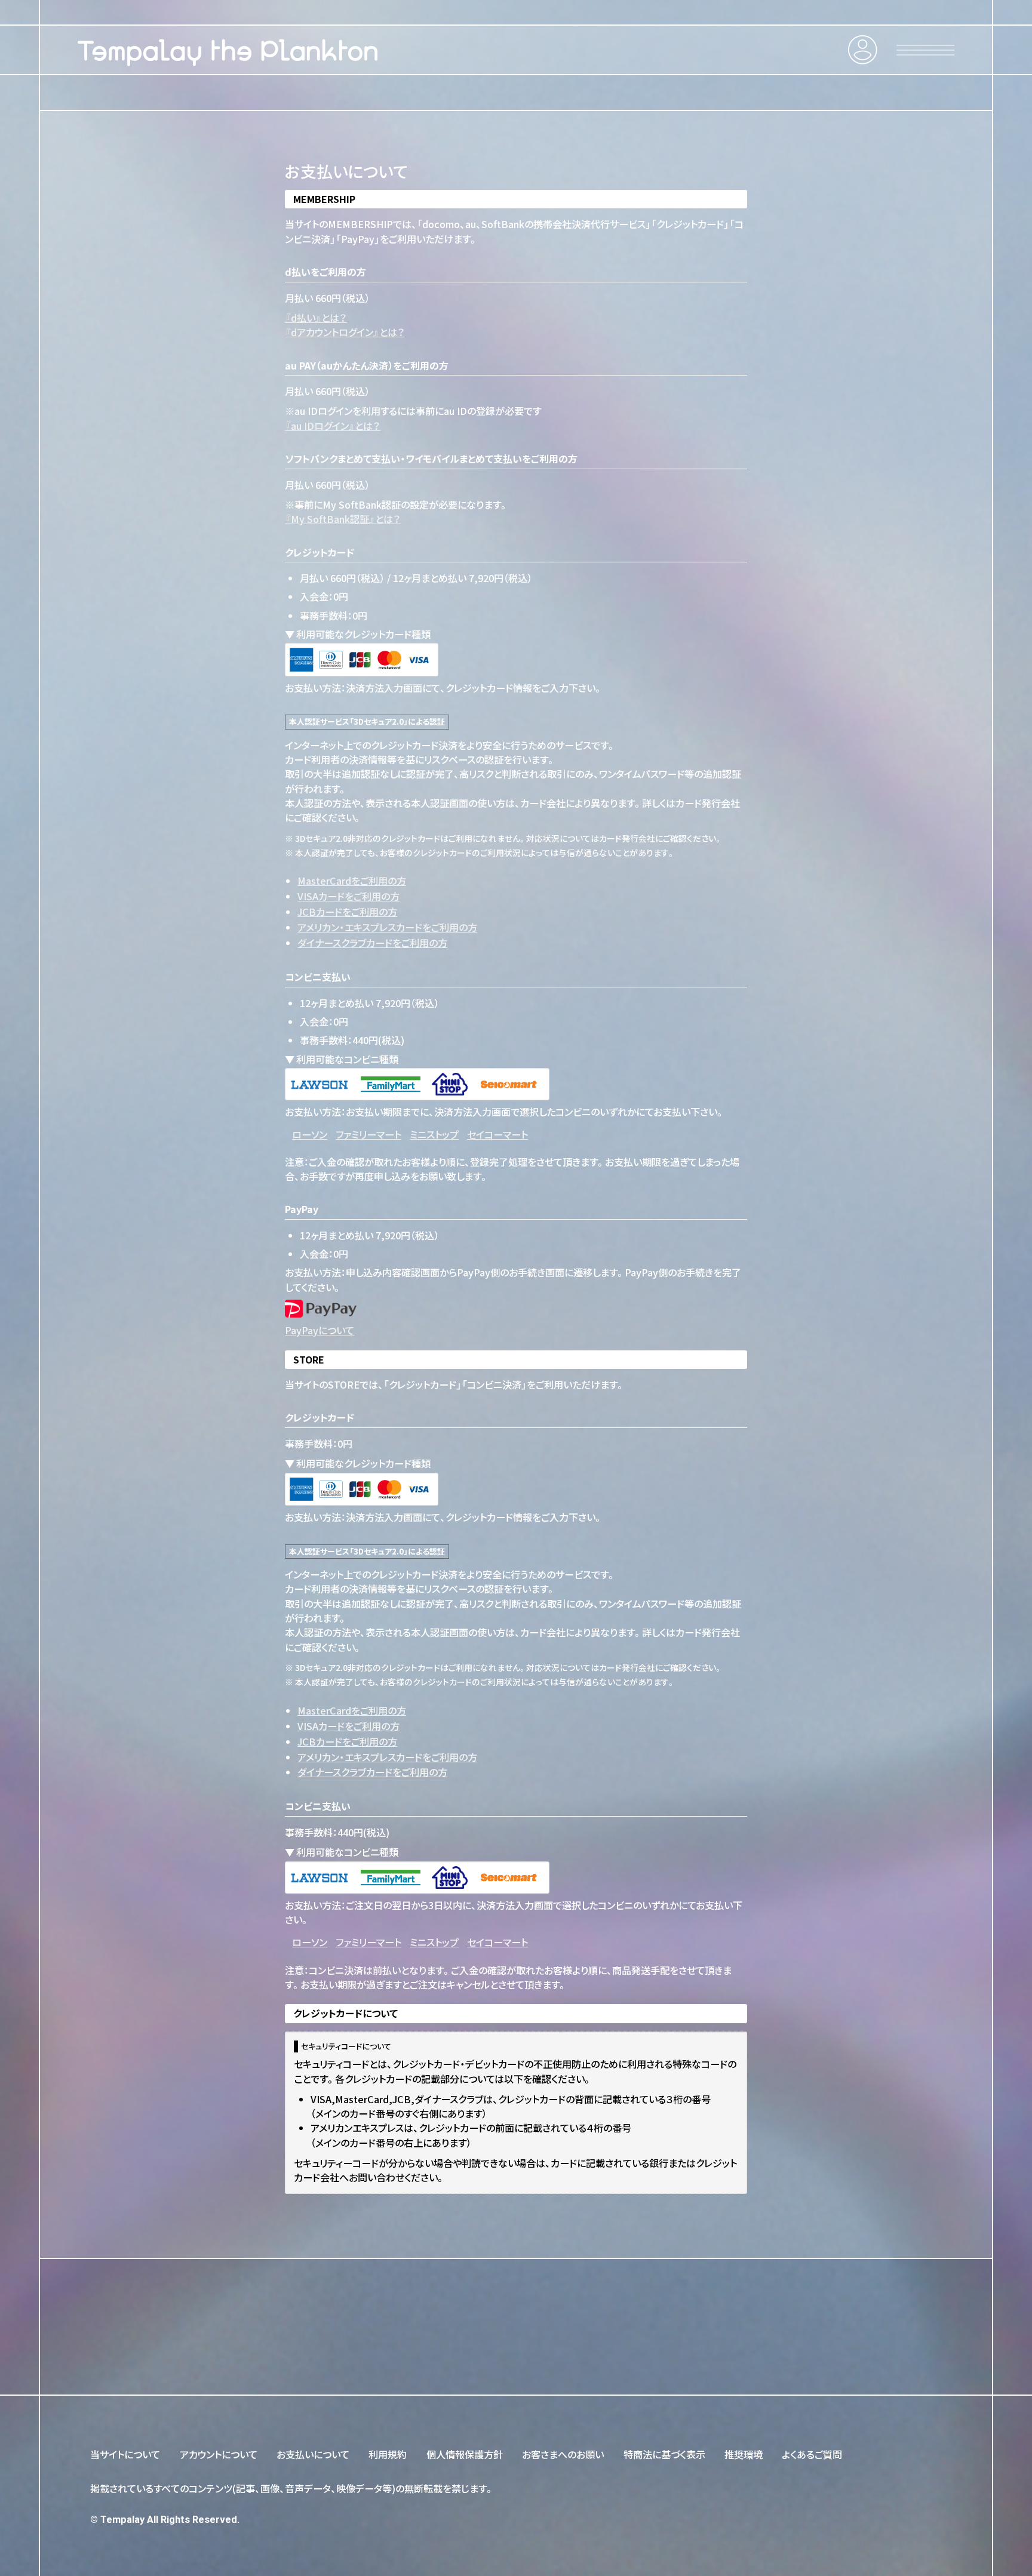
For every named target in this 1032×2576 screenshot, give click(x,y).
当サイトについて (125, 2454)
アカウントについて (219, 2454)
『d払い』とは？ (316, 318)
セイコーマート (497, 1134)
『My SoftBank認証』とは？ (343, 519)
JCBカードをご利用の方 (347, 912)
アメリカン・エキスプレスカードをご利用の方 (387, 927)
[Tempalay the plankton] (228, 50)
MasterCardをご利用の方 (352, 881)
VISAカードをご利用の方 (348, 896)
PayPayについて (320, 1330)
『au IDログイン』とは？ (333, 426)
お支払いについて (313, 2454)
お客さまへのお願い (563, 2454)
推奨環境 (744, 2454)
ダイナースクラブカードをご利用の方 (372, 943)
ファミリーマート (368, 1134)
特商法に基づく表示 (664, 2454)
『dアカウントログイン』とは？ (345, 332)
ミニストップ (434, 1134)
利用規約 (388, 2454)
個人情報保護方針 (465, 2454)
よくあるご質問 (812, 2454)
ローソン (310, 1134)
